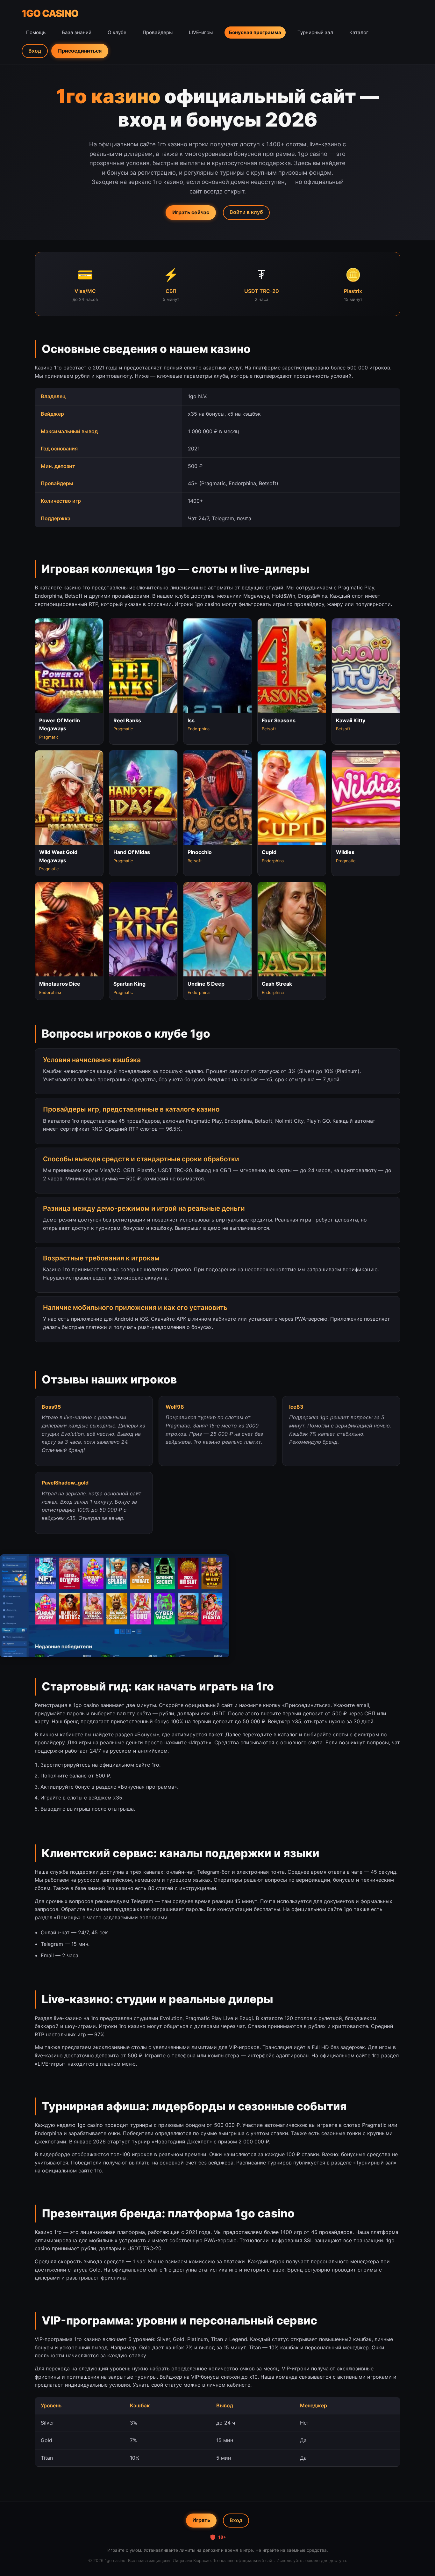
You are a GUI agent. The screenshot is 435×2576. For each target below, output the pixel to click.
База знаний (77, 32)
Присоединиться (80, 51)
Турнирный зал (315, 32)
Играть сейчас (191, 212)
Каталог (359, 32)
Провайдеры (158, 32)
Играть (201, 2520)
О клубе (117, 32)
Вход (35, 51)
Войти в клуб (246, 212)
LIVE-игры (201, 32)
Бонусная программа (255, 32)
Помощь (36, 32)
